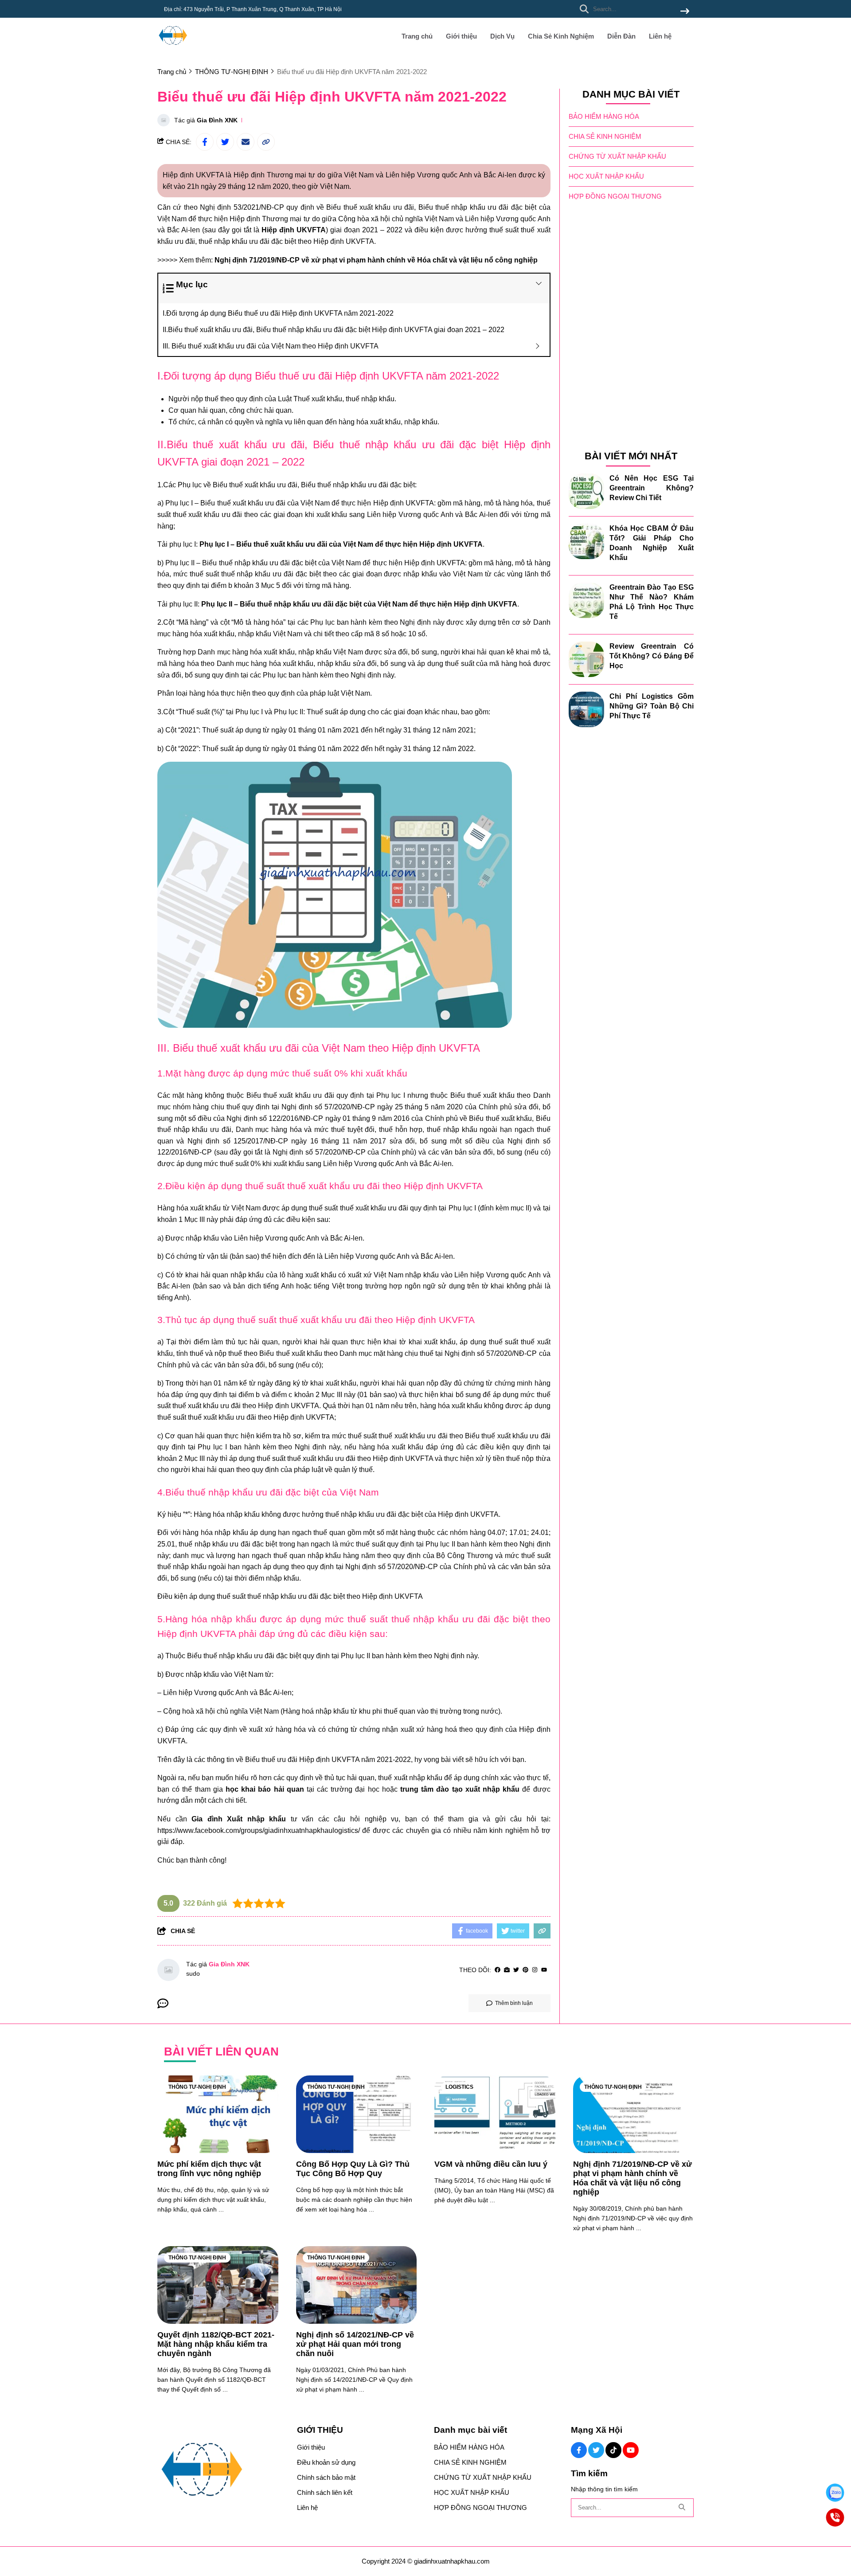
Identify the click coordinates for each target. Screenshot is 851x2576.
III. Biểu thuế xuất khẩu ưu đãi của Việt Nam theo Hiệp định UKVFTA (271, 346)
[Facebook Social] (579, 2450)
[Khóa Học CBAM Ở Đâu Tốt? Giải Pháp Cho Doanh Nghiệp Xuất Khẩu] (586, 541)
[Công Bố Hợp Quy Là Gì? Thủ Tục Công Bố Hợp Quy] (357, 2114)
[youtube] (544, 1970)
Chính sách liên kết (325, 2492)
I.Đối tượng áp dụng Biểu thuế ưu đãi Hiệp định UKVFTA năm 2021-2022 (278, 313)
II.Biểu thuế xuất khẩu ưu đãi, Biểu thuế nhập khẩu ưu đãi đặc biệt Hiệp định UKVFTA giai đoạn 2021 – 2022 (334, 330)
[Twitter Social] (596, 2450)
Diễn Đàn (621, 36)
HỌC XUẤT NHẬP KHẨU (606, 177)
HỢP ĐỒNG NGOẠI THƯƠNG (615, 197)
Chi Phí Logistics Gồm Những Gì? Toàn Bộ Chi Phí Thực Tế (652, 706)
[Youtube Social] (631, 2450)
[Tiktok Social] (613, 2450)
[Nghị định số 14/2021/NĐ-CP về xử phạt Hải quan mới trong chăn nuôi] (357, 2285)
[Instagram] (535, 1970)
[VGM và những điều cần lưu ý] (495, 2114)
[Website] (507, 1970)
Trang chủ (417, 36)
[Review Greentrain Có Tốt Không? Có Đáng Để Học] (586, 659)
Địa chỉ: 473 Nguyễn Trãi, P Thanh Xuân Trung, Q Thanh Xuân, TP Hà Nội (253, 9)
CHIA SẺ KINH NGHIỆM (605, 137)
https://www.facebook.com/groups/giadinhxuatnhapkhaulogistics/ (259, 1830)
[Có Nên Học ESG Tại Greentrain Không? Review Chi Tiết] (586, 491)
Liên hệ (660, 36)
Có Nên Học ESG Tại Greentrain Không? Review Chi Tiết (652, 488)
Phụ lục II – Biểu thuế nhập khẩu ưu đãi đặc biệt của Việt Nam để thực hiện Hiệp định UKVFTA (359, 604)
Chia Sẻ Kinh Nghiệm (561, 36)
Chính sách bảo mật (326, 2477)
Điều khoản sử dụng (326, 2462)
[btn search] (685, 12)
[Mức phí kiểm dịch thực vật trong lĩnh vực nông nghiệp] (218, 2114)
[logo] (173, 49)
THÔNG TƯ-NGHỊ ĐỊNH (197, 2087)
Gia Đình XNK (217, 120)
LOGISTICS (459, 2087)
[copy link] (266, 142)
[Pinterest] (525, 1970)
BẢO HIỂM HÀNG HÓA (604, 117)
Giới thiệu (461, 36)
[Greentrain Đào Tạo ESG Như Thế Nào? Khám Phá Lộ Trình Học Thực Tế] (586, 600)
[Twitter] (516, 1970)
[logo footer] (222, 2470)
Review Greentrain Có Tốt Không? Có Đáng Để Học (652, 656)
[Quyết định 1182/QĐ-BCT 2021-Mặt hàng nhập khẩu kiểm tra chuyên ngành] (218, 2285)
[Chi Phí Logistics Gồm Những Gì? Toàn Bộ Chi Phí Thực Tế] (586, 709)
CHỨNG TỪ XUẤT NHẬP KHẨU (617, 157)
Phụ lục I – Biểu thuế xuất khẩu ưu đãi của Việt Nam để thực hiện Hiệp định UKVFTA (341, 544)
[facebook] (498, 1970)
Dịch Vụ (502, 36)
